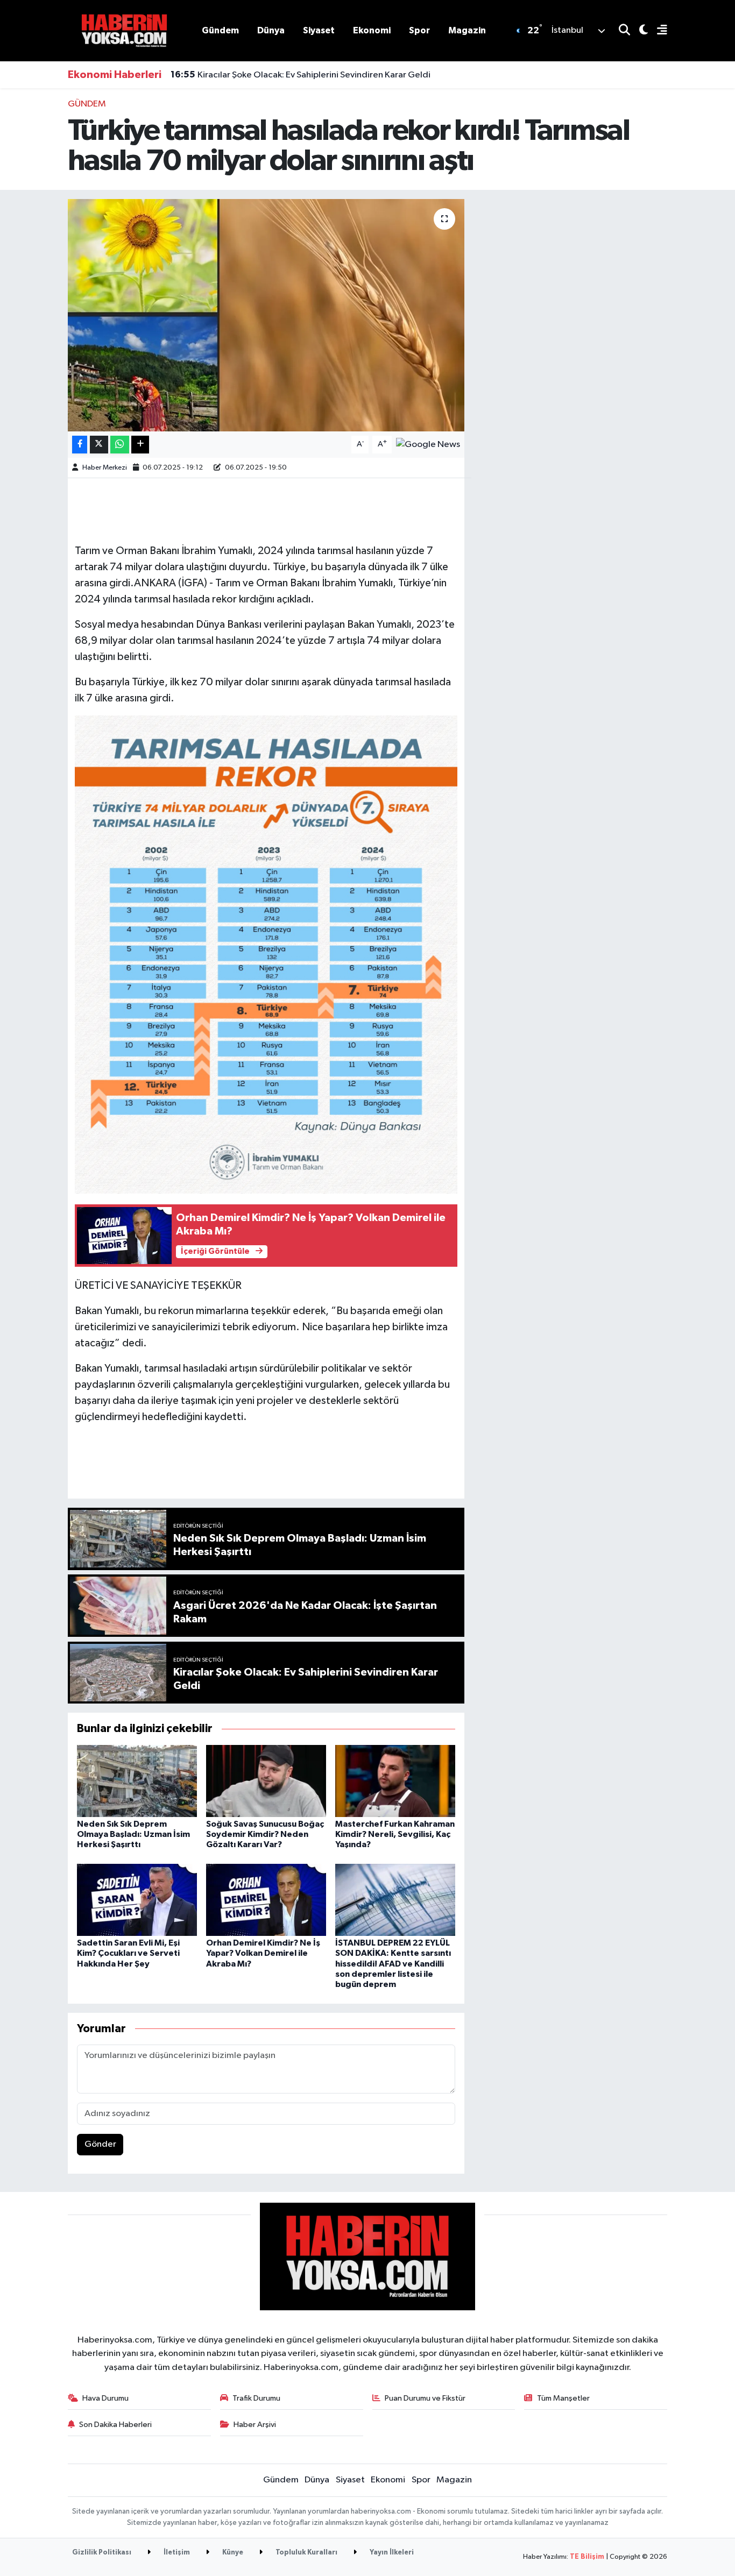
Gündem (220, 30)
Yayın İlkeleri (391, 2553)
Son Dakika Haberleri (115, 2425)
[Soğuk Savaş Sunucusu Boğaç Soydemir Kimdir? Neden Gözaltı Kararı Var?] (266, 1781)
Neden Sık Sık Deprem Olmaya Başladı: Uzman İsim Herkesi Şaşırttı (133, 1834)
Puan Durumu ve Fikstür (425, 2398)
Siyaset (319, 30)
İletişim (176, 2553)
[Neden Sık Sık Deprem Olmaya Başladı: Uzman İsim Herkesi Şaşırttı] (137, 1781)
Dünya (271, 30)
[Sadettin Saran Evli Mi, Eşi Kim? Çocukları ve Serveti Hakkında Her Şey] (137, 1900)
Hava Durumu (105, 2398)
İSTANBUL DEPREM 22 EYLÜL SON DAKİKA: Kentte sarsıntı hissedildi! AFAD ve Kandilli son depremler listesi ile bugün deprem (393, 1964)
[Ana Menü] (658, 31)
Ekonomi (372, 30)
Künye (232, 2553)
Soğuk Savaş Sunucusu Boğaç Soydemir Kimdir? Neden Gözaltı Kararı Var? (265, 1834)
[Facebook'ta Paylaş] (80, 445)
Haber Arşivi (255, 2425)
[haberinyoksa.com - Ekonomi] (124, 30)
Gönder (100, 2144)
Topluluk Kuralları (306, 2553)
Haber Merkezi (105, 468)
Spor (419, 30)
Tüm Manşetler (563, 2398)
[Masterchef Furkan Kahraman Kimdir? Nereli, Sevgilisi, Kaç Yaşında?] (395, 1781)
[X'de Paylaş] (99, 445)
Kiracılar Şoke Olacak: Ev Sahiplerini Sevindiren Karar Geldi (301, 75)
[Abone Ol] (428, 445)
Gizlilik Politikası (102, 2553)
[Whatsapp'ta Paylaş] (120, 445)
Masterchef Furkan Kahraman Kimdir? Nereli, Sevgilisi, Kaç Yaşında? (395, 1834)
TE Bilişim (587, 2557)
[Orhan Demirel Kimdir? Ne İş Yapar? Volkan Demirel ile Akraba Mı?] (266, 1900)
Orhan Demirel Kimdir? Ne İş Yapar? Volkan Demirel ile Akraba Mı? (263, 1953)
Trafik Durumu (256, 2398)
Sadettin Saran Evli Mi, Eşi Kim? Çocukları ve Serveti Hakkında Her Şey (128, 1953)
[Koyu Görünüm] (639, 31)
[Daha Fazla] (140, 445)
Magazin (467, 30)
